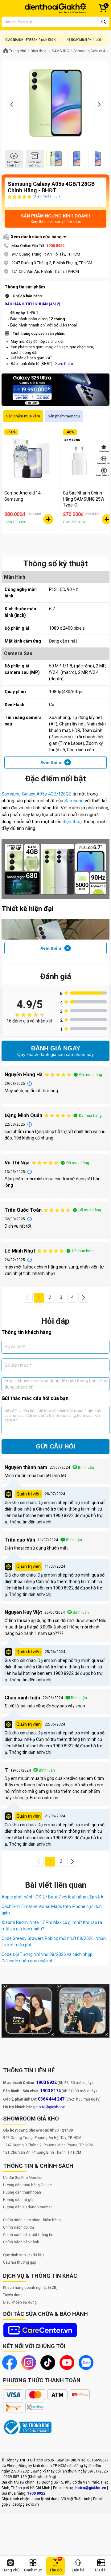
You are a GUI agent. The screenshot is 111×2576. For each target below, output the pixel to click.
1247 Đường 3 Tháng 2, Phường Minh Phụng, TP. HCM (48, 2145)
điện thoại (73, 822)
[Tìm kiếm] (104, 22)
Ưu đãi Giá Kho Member (23, 2178)
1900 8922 (55, 246)
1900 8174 (50, 2091)
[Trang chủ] (55, 8)
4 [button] (72, 1297)
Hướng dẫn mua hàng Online (27, 2185)
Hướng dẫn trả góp (19, 2200)
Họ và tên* (15, 1347)
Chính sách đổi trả (19, 2227)
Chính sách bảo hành (21, 2242)
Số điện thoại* (18, 1365)
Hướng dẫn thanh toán (22, 2192)
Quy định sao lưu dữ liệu (23, 2255)
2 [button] (50, 1297)
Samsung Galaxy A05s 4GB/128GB (37, 794)
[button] (28, 1298)
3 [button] (61, 1297)
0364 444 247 (51, 2099)
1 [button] (39, 1297)
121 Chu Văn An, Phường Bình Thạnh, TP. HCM (42, 2152)
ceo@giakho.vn (26, 2504)
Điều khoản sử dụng (20, 2302)
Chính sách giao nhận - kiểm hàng (32, 2220)
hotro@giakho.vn (51, 2107)
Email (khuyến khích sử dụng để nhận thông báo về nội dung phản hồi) (57, 1384)
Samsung (74, 801)
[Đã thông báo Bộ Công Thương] (28, 2427)
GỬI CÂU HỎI (56, 1446)
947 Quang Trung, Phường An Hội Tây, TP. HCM (42, 2138)
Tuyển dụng (13, 2295)
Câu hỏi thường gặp (20, 2262)
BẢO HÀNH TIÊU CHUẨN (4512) (32, 304)
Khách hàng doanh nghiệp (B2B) (30, 2288)
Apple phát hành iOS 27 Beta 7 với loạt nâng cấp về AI (53, 1897)
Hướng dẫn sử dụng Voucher (27, 2207)
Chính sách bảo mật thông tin (28, 2235)
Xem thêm (64, 364)
